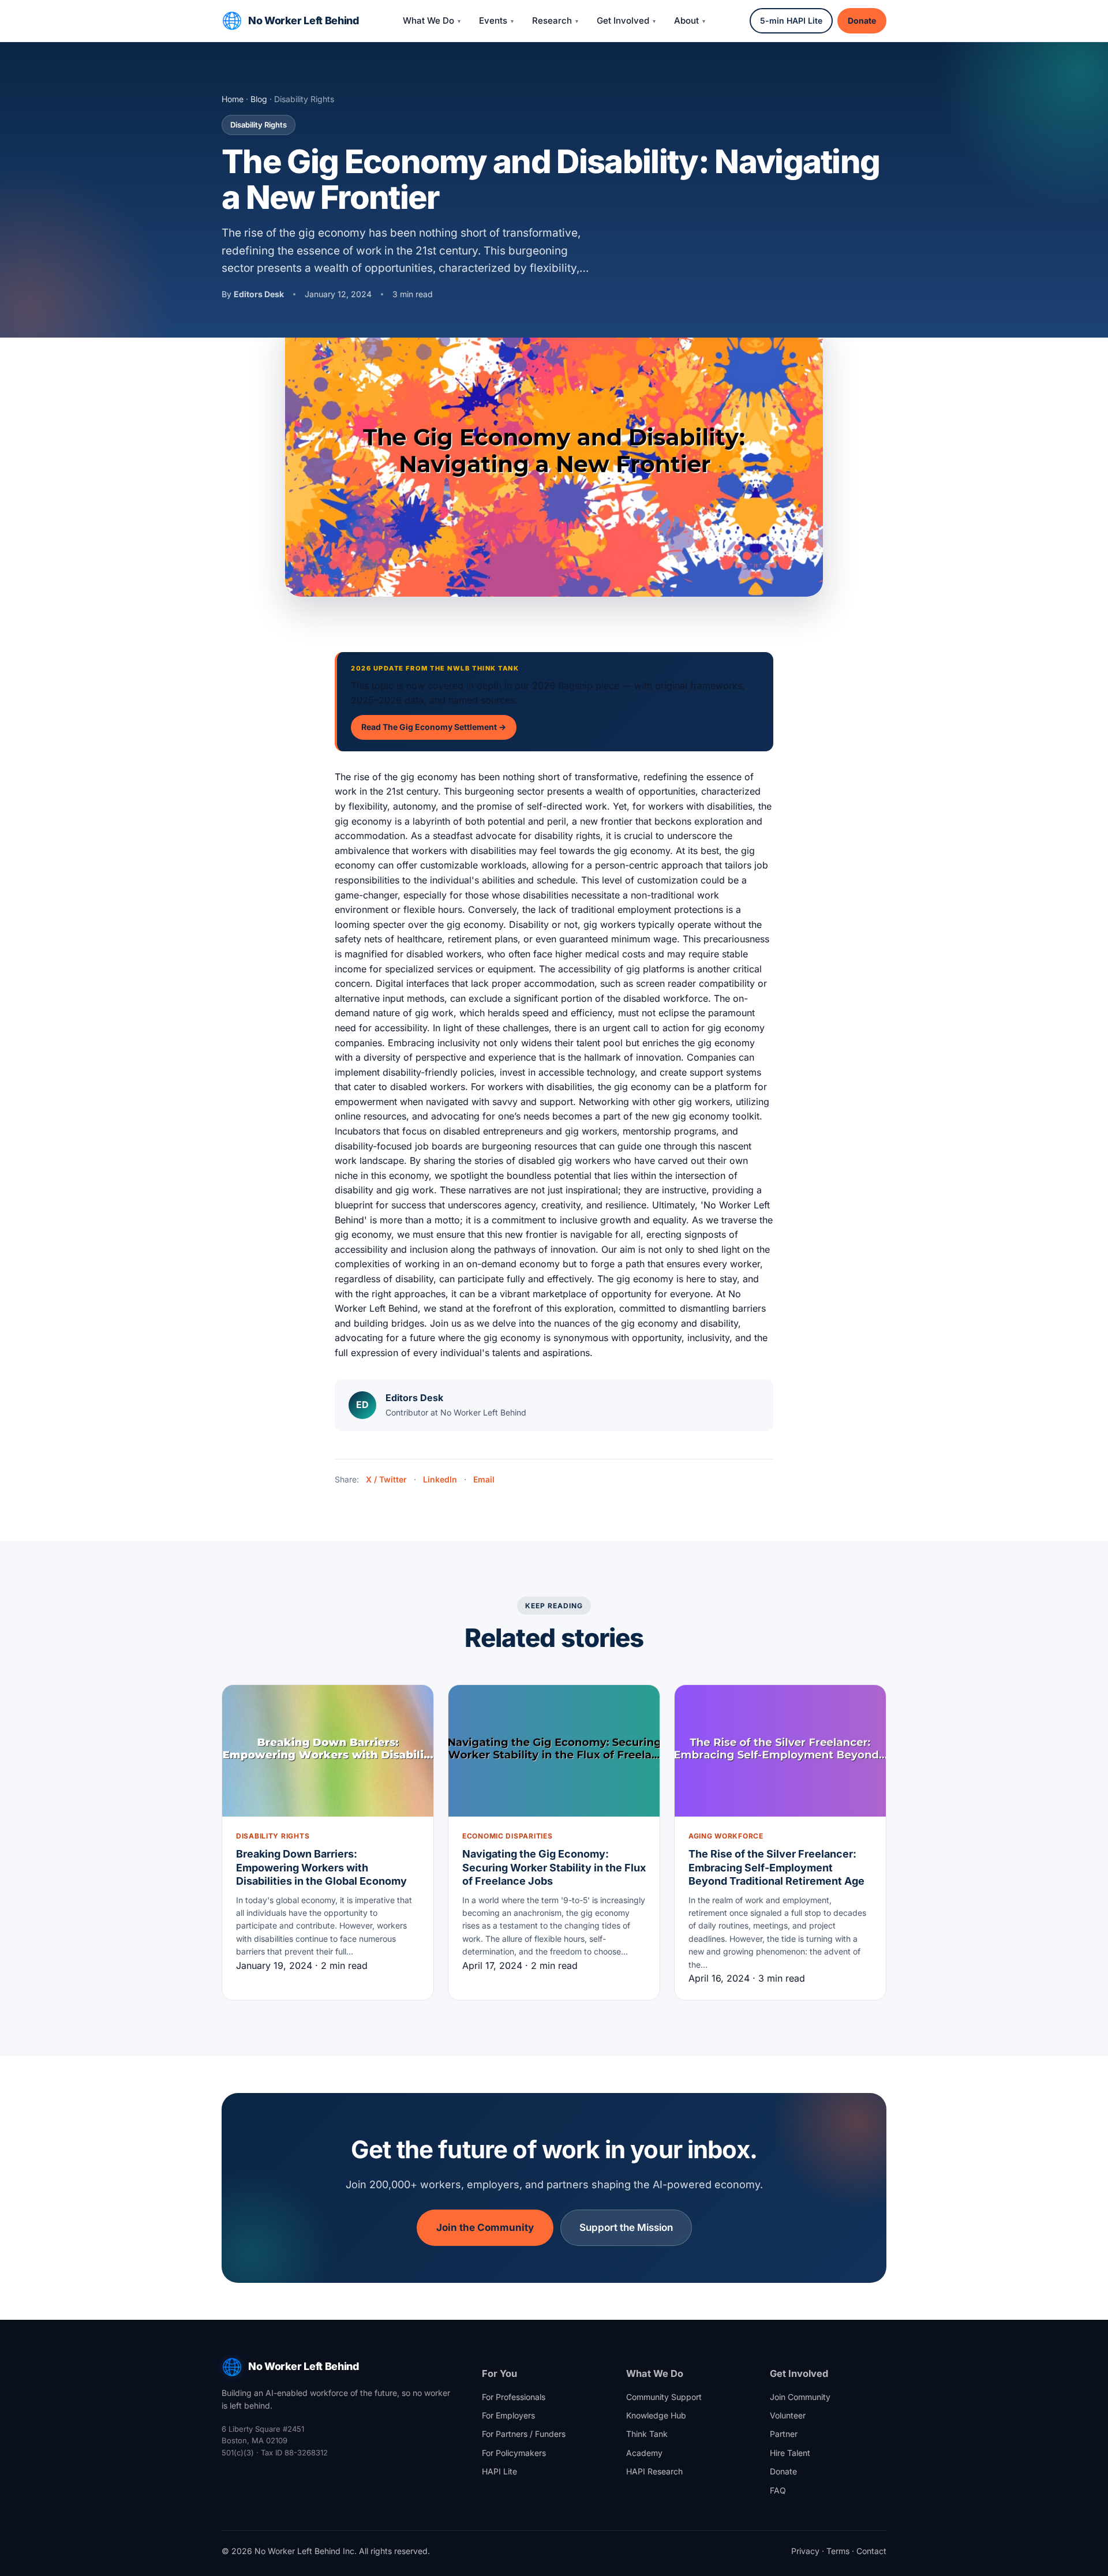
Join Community (800, 2397)
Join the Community (485, 2227)
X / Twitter (386, 1479)
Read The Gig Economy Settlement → (434, 727)
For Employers (508, 2415)
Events (493, 20)
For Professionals (514, 2397)
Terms (838, 2551)
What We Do (428, 20)
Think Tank (647, 2434)
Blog (259, 99)
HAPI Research (654, 2471)
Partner (784, 2434)
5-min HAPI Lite (791, 20)
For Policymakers (514, 2453)
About (686, 20)
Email (484, 1479)
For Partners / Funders (524, 2434)
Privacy (805, 2551)
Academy (644, 2453)
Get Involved (623, 20)
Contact (871, 2551)
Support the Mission (626, 2227)
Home (233, 99)
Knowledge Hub (656, 2415)
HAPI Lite (499, 2471)
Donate (862, 20)
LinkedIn (440, 1479)
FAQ (778, 2490)
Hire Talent (790, 2453)
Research (552, 20)
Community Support (664, 2397)
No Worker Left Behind (303, 20)
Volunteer (788, 2415)
